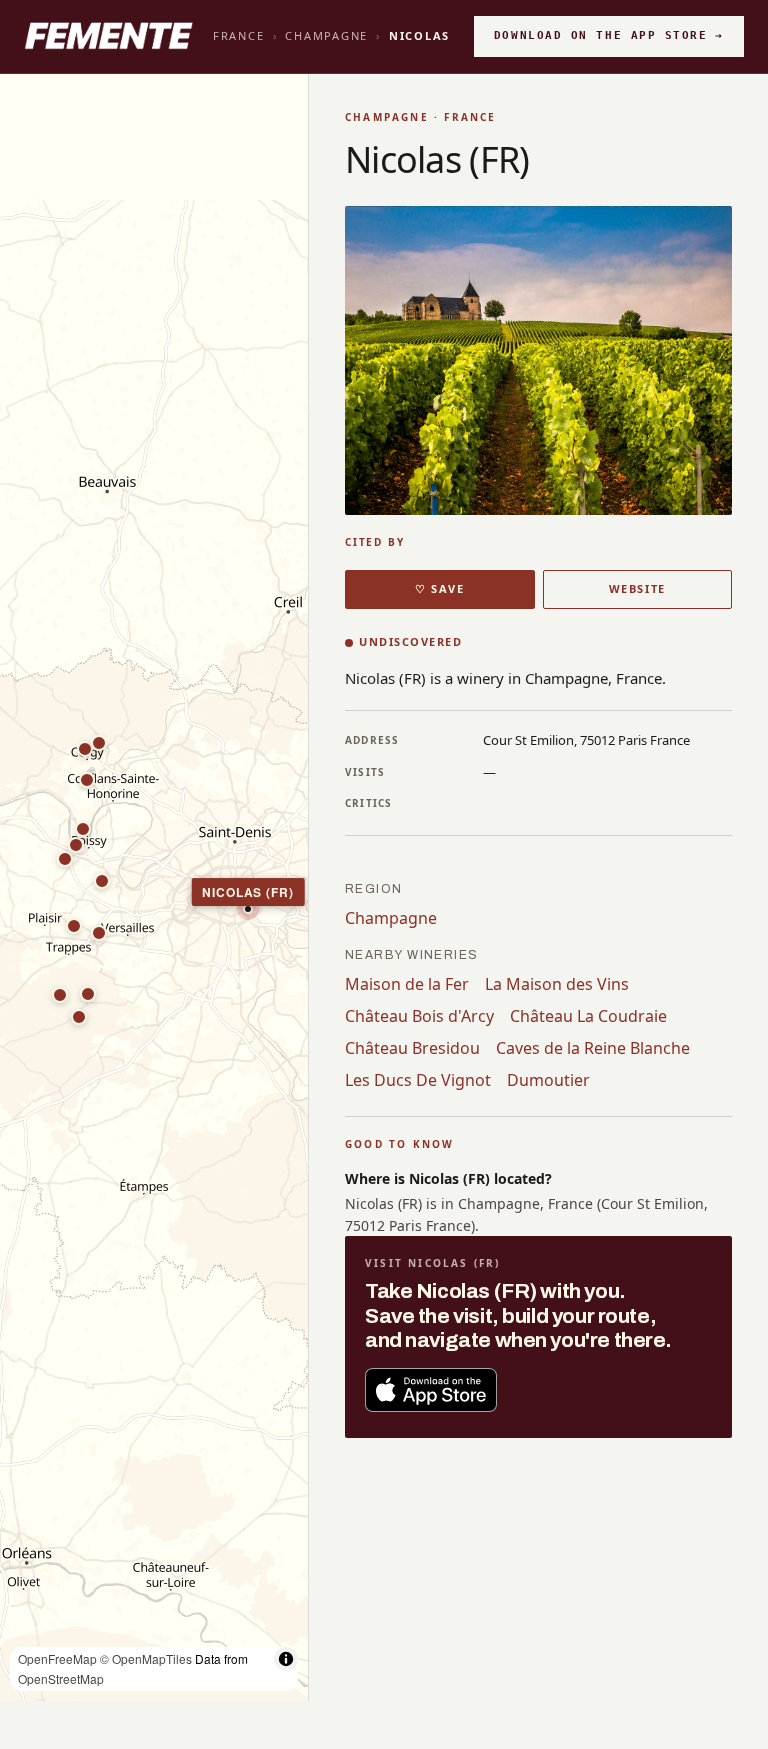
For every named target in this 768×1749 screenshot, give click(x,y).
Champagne (326, 35)
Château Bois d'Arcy (419, 1016)
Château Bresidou (412, 1048)
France (239, 35)
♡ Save (439, 588)
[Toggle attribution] (286, 1659)
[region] (154, 888)
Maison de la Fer (407, 984)
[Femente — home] (108, 36)
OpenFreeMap (57, 1658)
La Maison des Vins (557, 984)
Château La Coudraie (588, 1016)
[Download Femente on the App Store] (431, 1390)
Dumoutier (548, 1080)
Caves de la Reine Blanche (593, 1048)
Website (637, 588)
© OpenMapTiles (146, 1658)
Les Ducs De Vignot (418, 1080)
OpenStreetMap (61, 1678)
